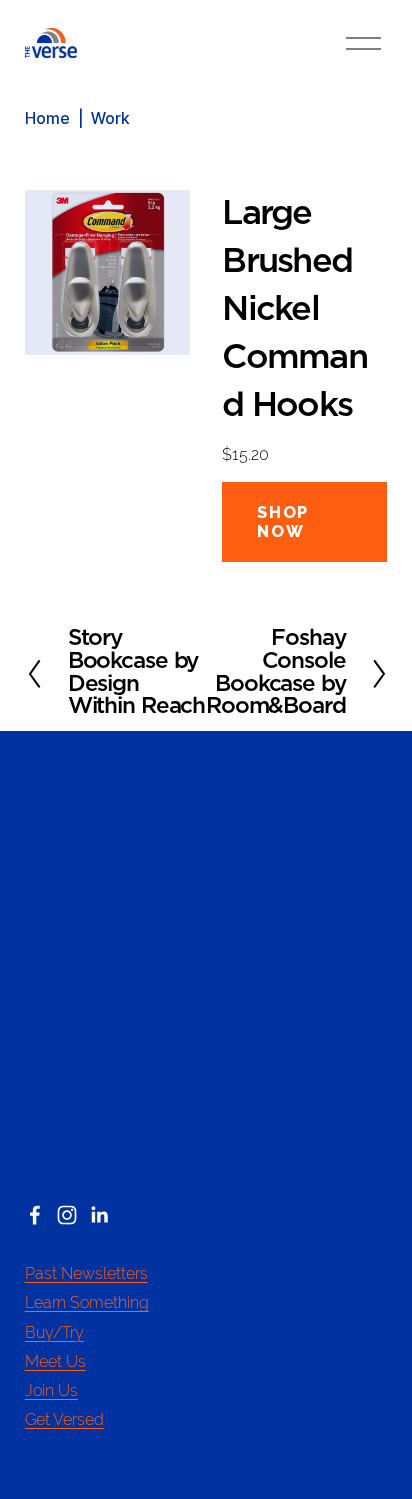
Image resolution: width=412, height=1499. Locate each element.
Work (110, 118)
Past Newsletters (86, 1273)
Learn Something (87, 1302)
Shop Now (282, 522)
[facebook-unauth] (35, 1215)
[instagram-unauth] (67, 1215)
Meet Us (55, 1361)
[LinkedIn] (99, 1215)
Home (47, 118)
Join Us (51, 1390)
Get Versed (64, 1419)
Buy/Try (54, 1332)
